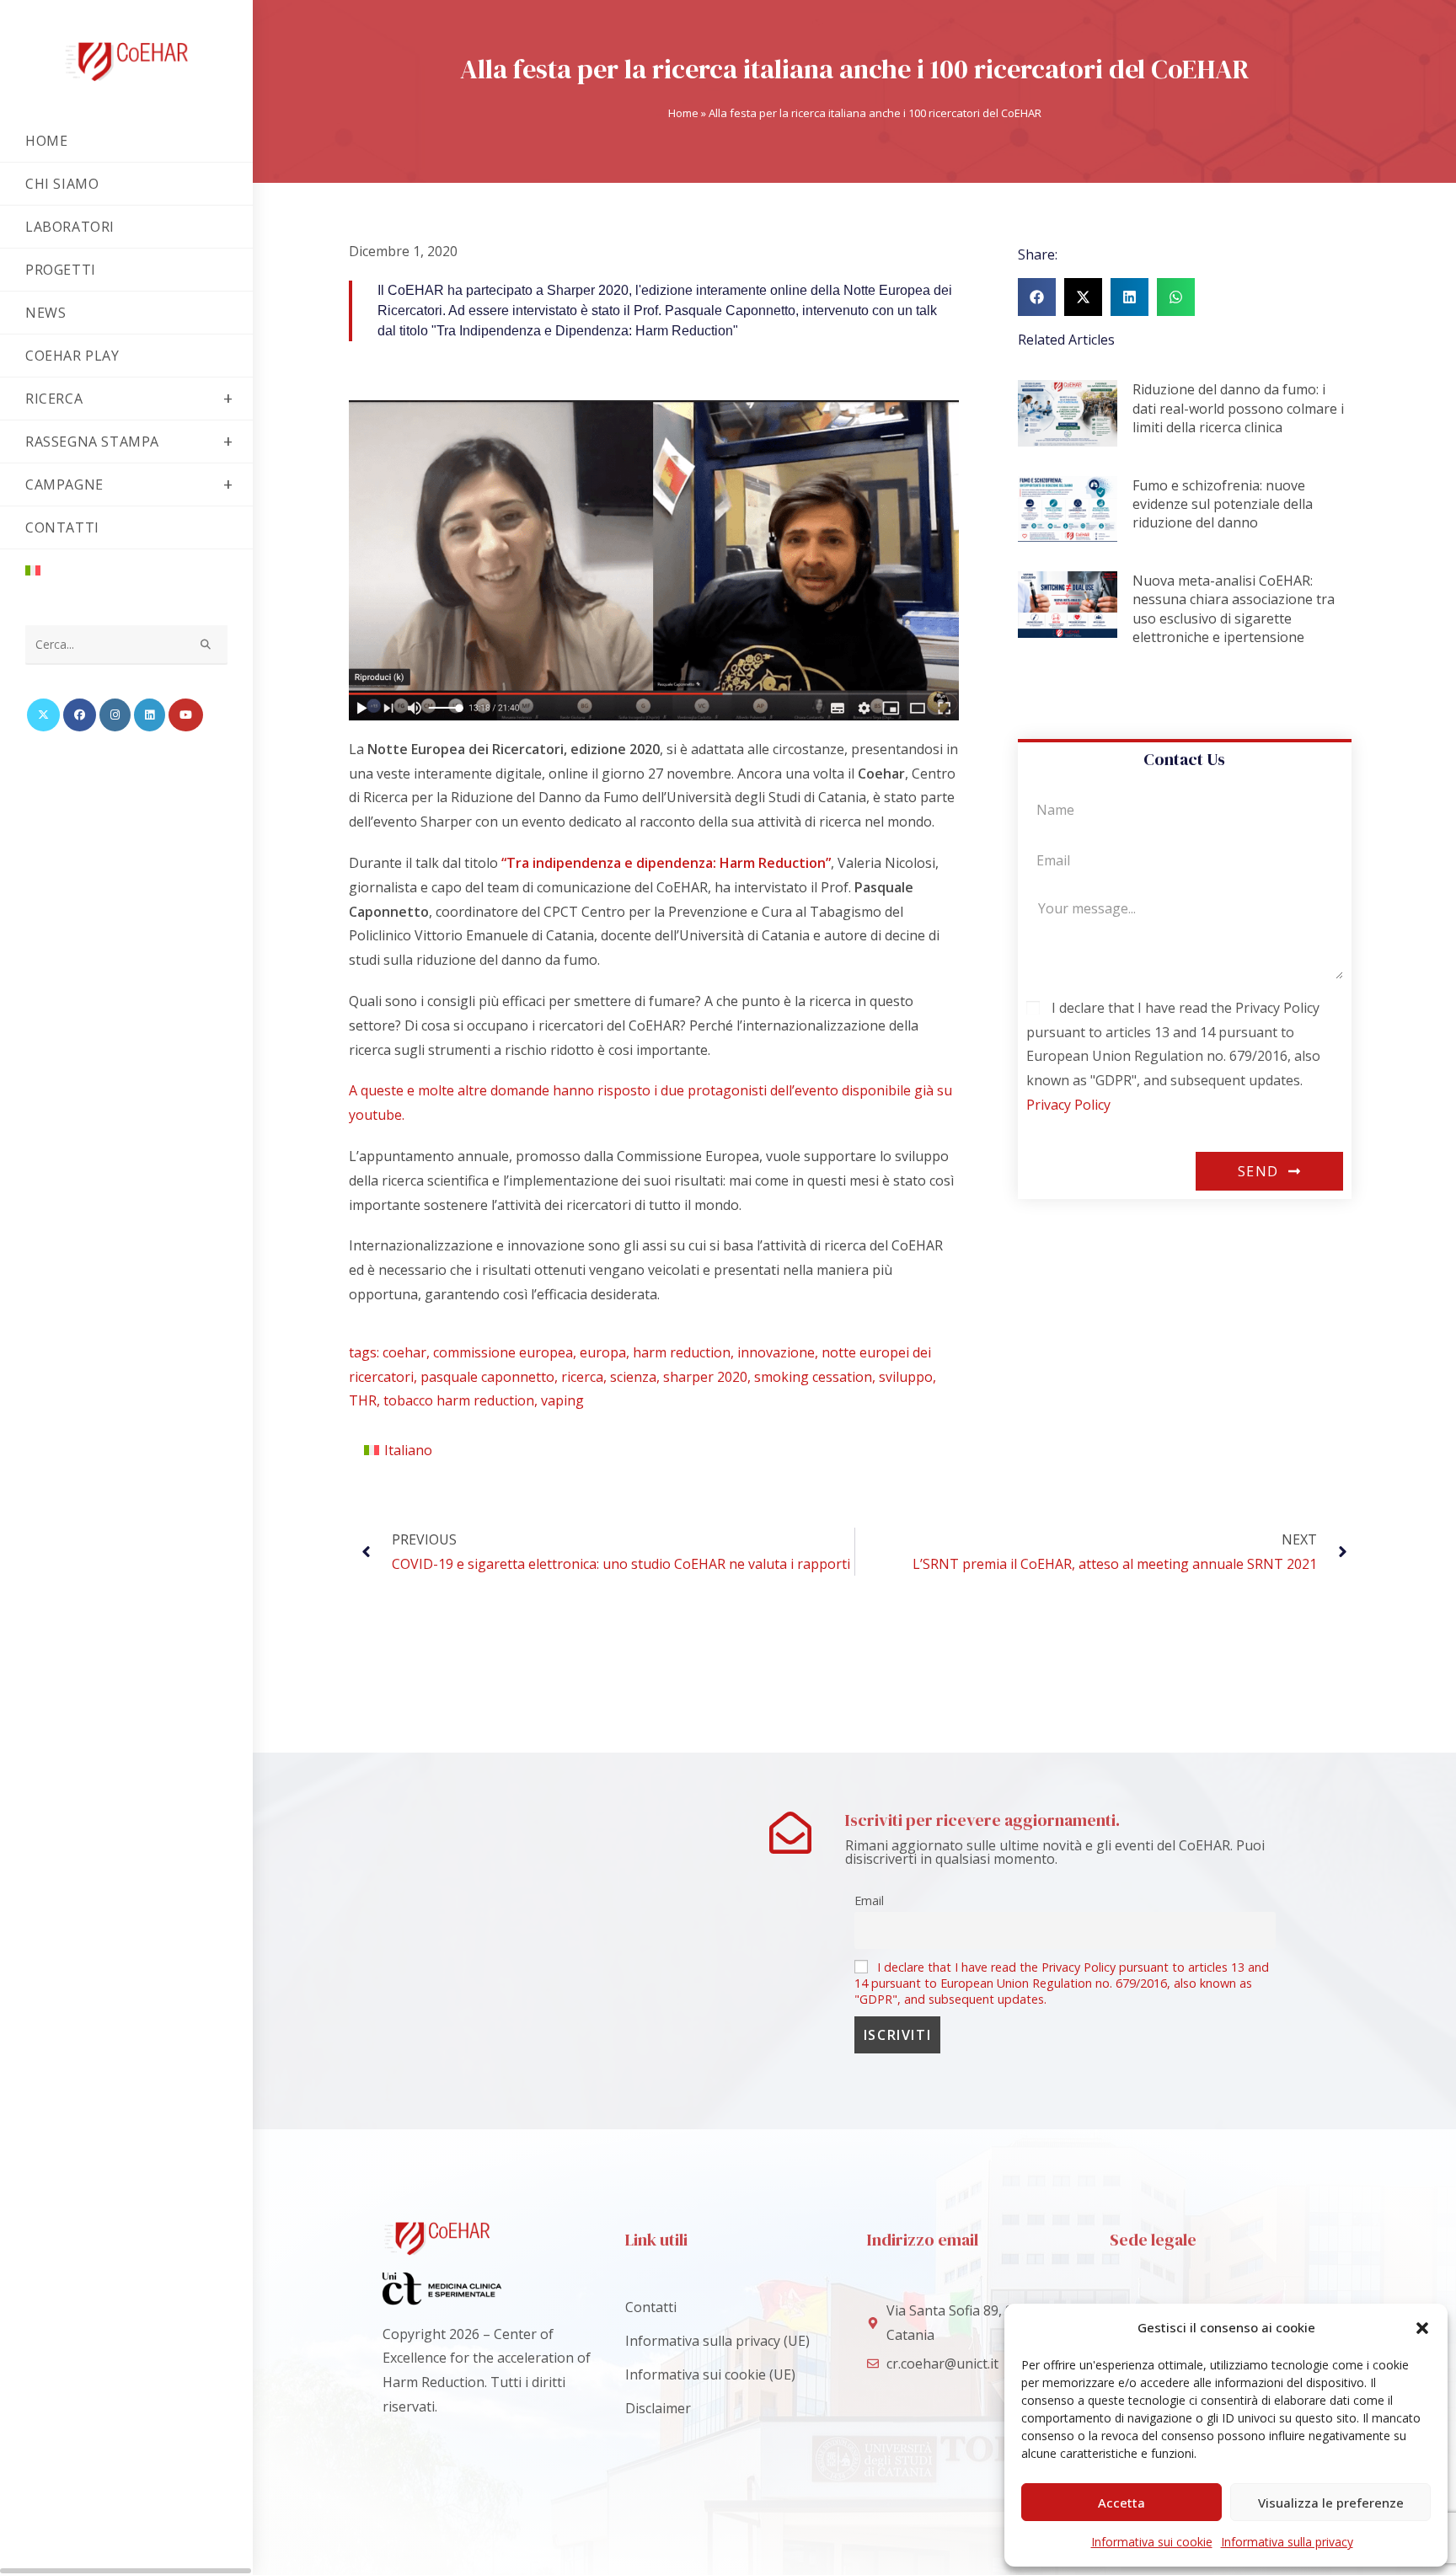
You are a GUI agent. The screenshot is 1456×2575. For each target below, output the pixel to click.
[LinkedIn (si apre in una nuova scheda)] (150, 715)
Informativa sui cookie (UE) (710, 2374)
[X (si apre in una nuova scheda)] (43, 715)
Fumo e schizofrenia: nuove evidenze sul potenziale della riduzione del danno (1223, 504)
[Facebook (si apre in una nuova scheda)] (80, 715)
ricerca (582, 1377)
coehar (404, 1352)
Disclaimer (658, 2408)
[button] (1422, 2328)
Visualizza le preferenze (1331, 2503)
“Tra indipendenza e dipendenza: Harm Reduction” (666, 863)
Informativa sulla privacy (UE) (717, 2341)
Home (683, 113)
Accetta (1121, 2503)
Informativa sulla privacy (1287, 2542)
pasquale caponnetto (487, 1377)
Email (869, 1900)
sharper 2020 (705, 1377)
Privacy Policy (1068, 1105)
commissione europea (503, 1352)
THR (363, 1400)
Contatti (651, 2307)
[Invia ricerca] (206, 645)
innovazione (776, 1352)
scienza (633, 1377)
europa (603, 1352)
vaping (562, 1400)
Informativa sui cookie (1152, 2542)
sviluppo (906, 1377)
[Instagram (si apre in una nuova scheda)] (115, 715)
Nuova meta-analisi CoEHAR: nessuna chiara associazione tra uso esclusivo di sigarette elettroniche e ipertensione (1234, 609)
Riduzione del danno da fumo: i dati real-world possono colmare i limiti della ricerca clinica (1238, 408)
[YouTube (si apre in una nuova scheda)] (186, 715)
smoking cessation (813, 1377)
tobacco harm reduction (459, 1400)
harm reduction (682, 1352)
